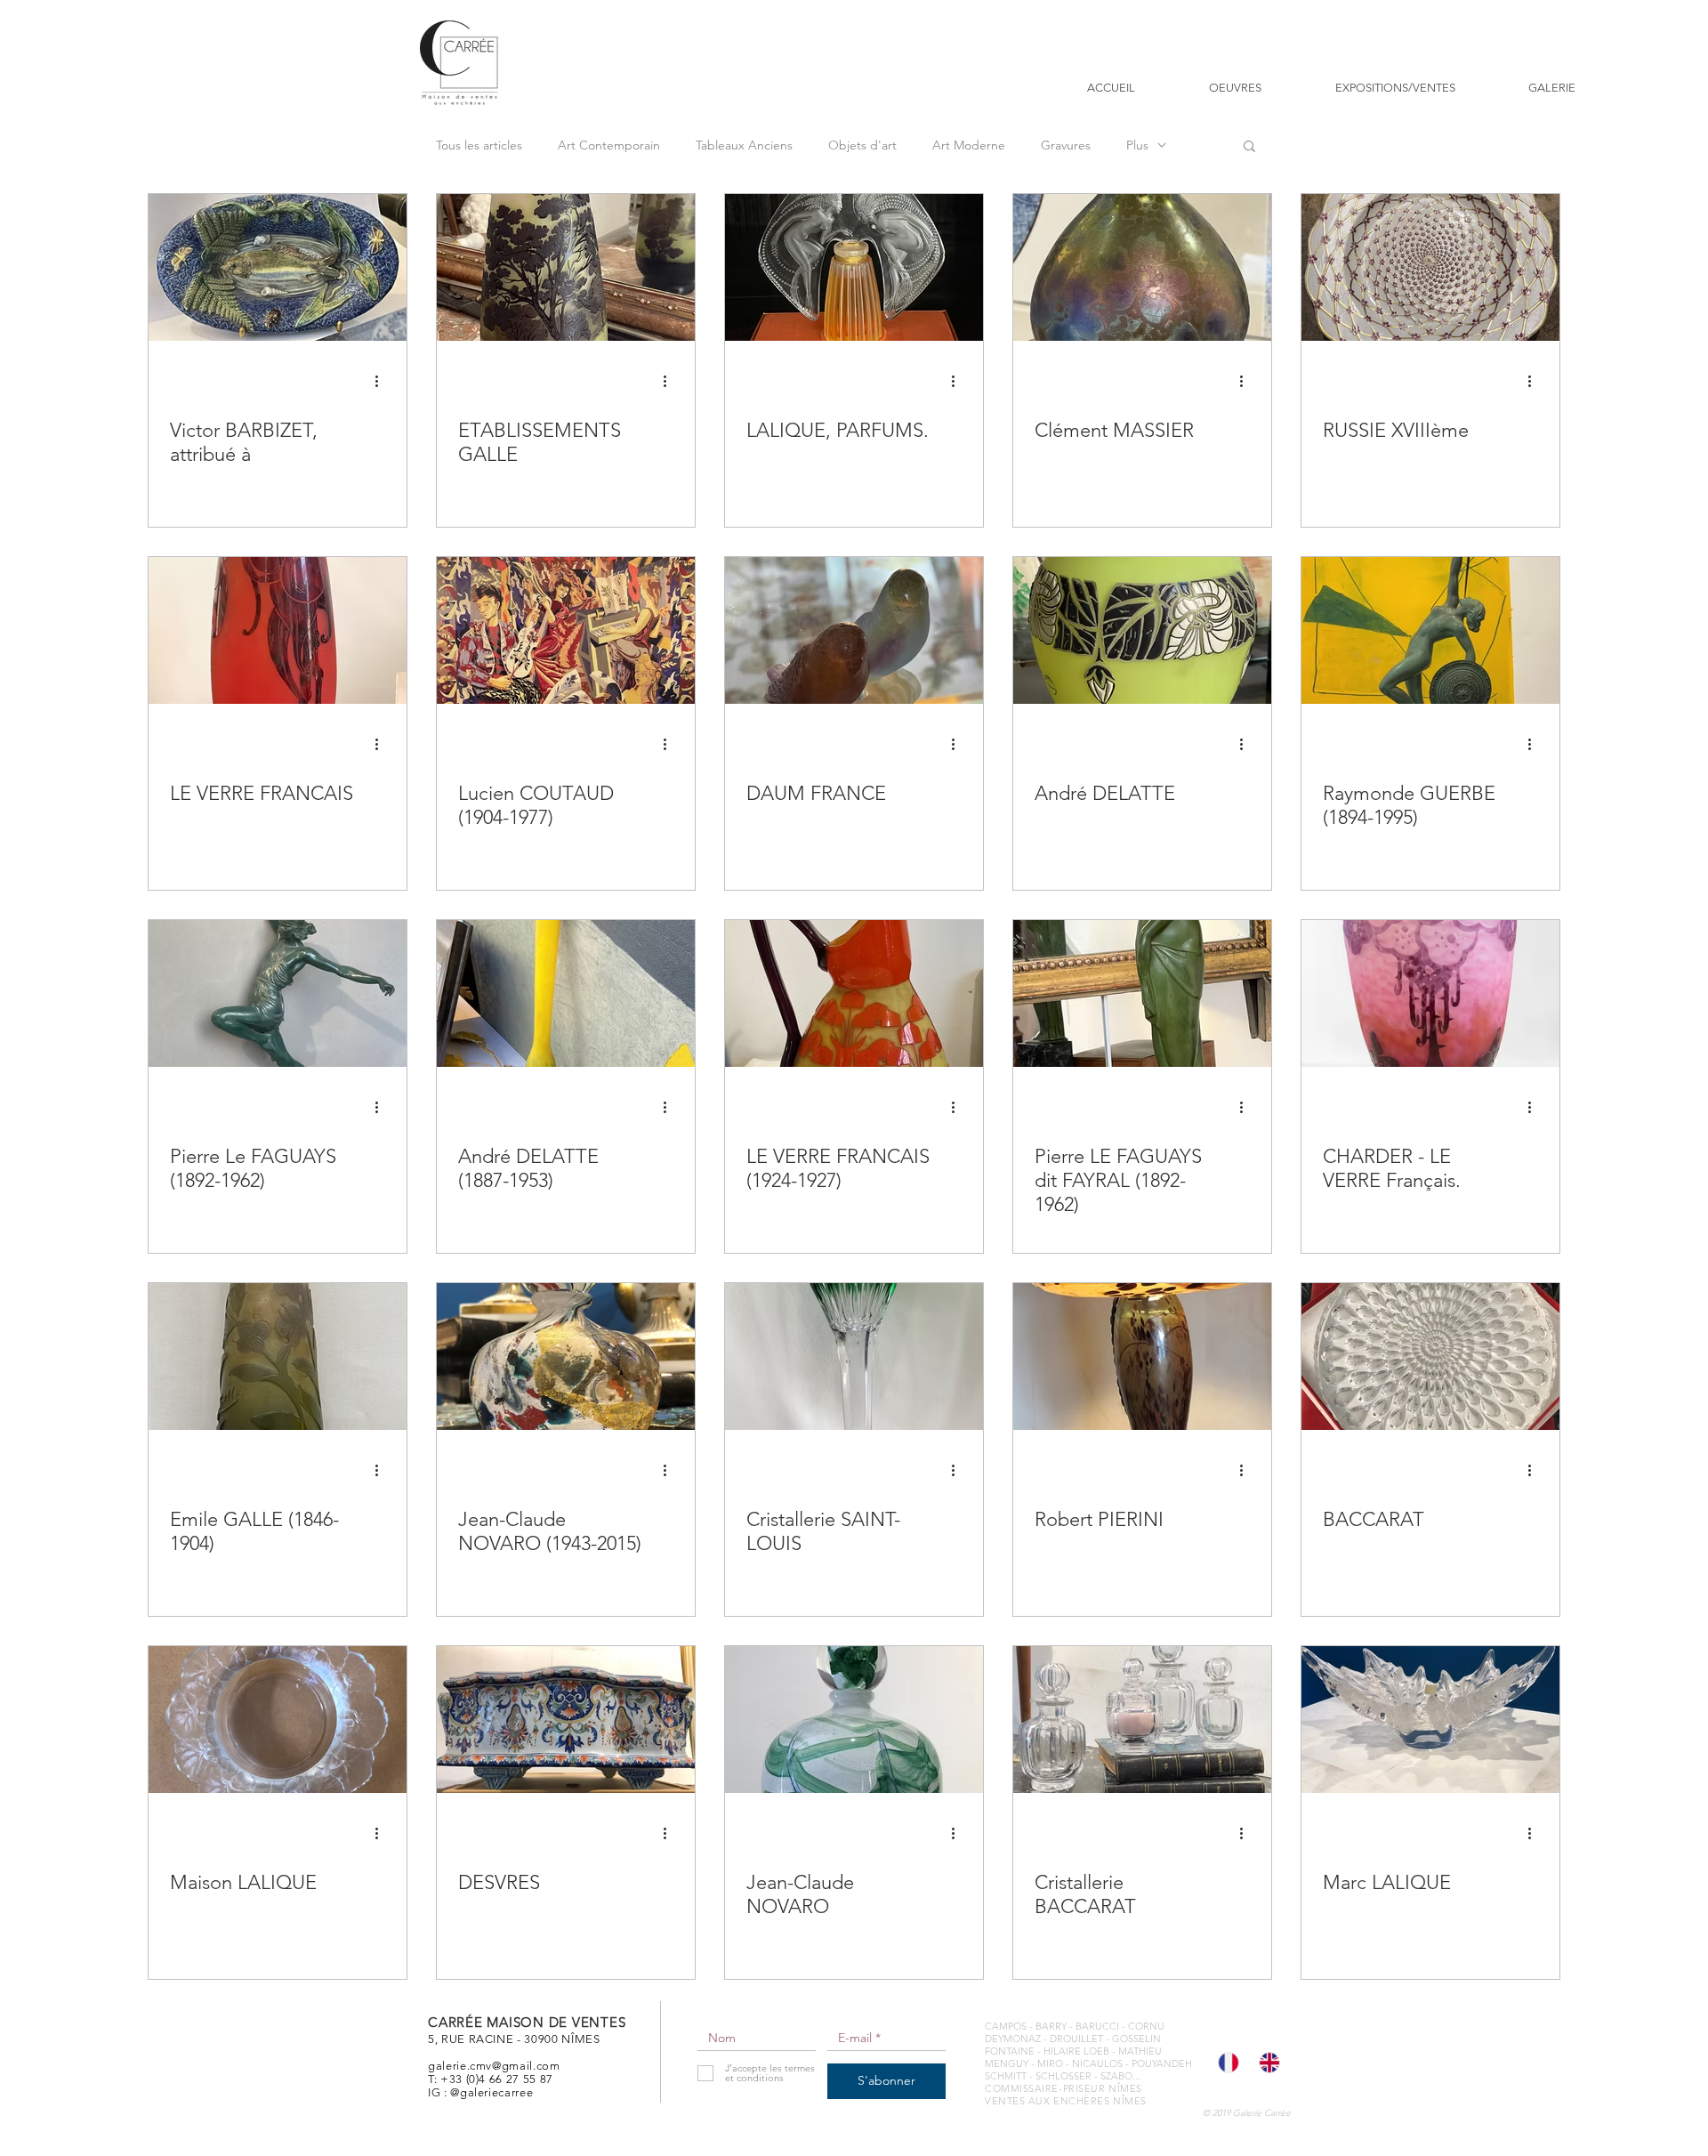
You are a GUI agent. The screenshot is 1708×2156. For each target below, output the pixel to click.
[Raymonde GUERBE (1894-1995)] (1430, 630)
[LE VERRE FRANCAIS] (278, 630)
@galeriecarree (491, 2092)
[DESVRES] (566, 1720)
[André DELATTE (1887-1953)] (566, 993)
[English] (1266, 2063)
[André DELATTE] (1142, 630)
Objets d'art (862, 145)
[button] (1249, 147)
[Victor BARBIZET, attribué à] (278, 267)
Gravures (1066, 145)
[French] (1225, 2063)
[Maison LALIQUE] (278, 1720)
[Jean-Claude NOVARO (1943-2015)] (566, 1357)
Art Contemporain (609, 145)
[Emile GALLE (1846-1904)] (278, 1357)
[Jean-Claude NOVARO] (854, 1720)
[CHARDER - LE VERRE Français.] (1430, 993)
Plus (1137, 145)
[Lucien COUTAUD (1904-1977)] (566, 630)
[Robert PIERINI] (1142, 1357)
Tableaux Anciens (744, 145)
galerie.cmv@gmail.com (494, 2066)
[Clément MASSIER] (1142, 267)
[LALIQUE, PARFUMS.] (854, 267)
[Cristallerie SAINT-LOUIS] (854, 1357)
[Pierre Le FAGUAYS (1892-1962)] (278, 993)
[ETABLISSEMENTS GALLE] (566, 267)
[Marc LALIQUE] (1430, 1720)
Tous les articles (479, 145)
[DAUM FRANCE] (854, 630)
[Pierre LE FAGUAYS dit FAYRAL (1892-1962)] (1142, 993)
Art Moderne (969, 145)
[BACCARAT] (1430, 1357)
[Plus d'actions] (383, 381)
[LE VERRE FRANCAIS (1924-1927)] (854, 993)
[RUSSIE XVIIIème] (1430, 267)
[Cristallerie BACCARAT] (1142, 1720)
